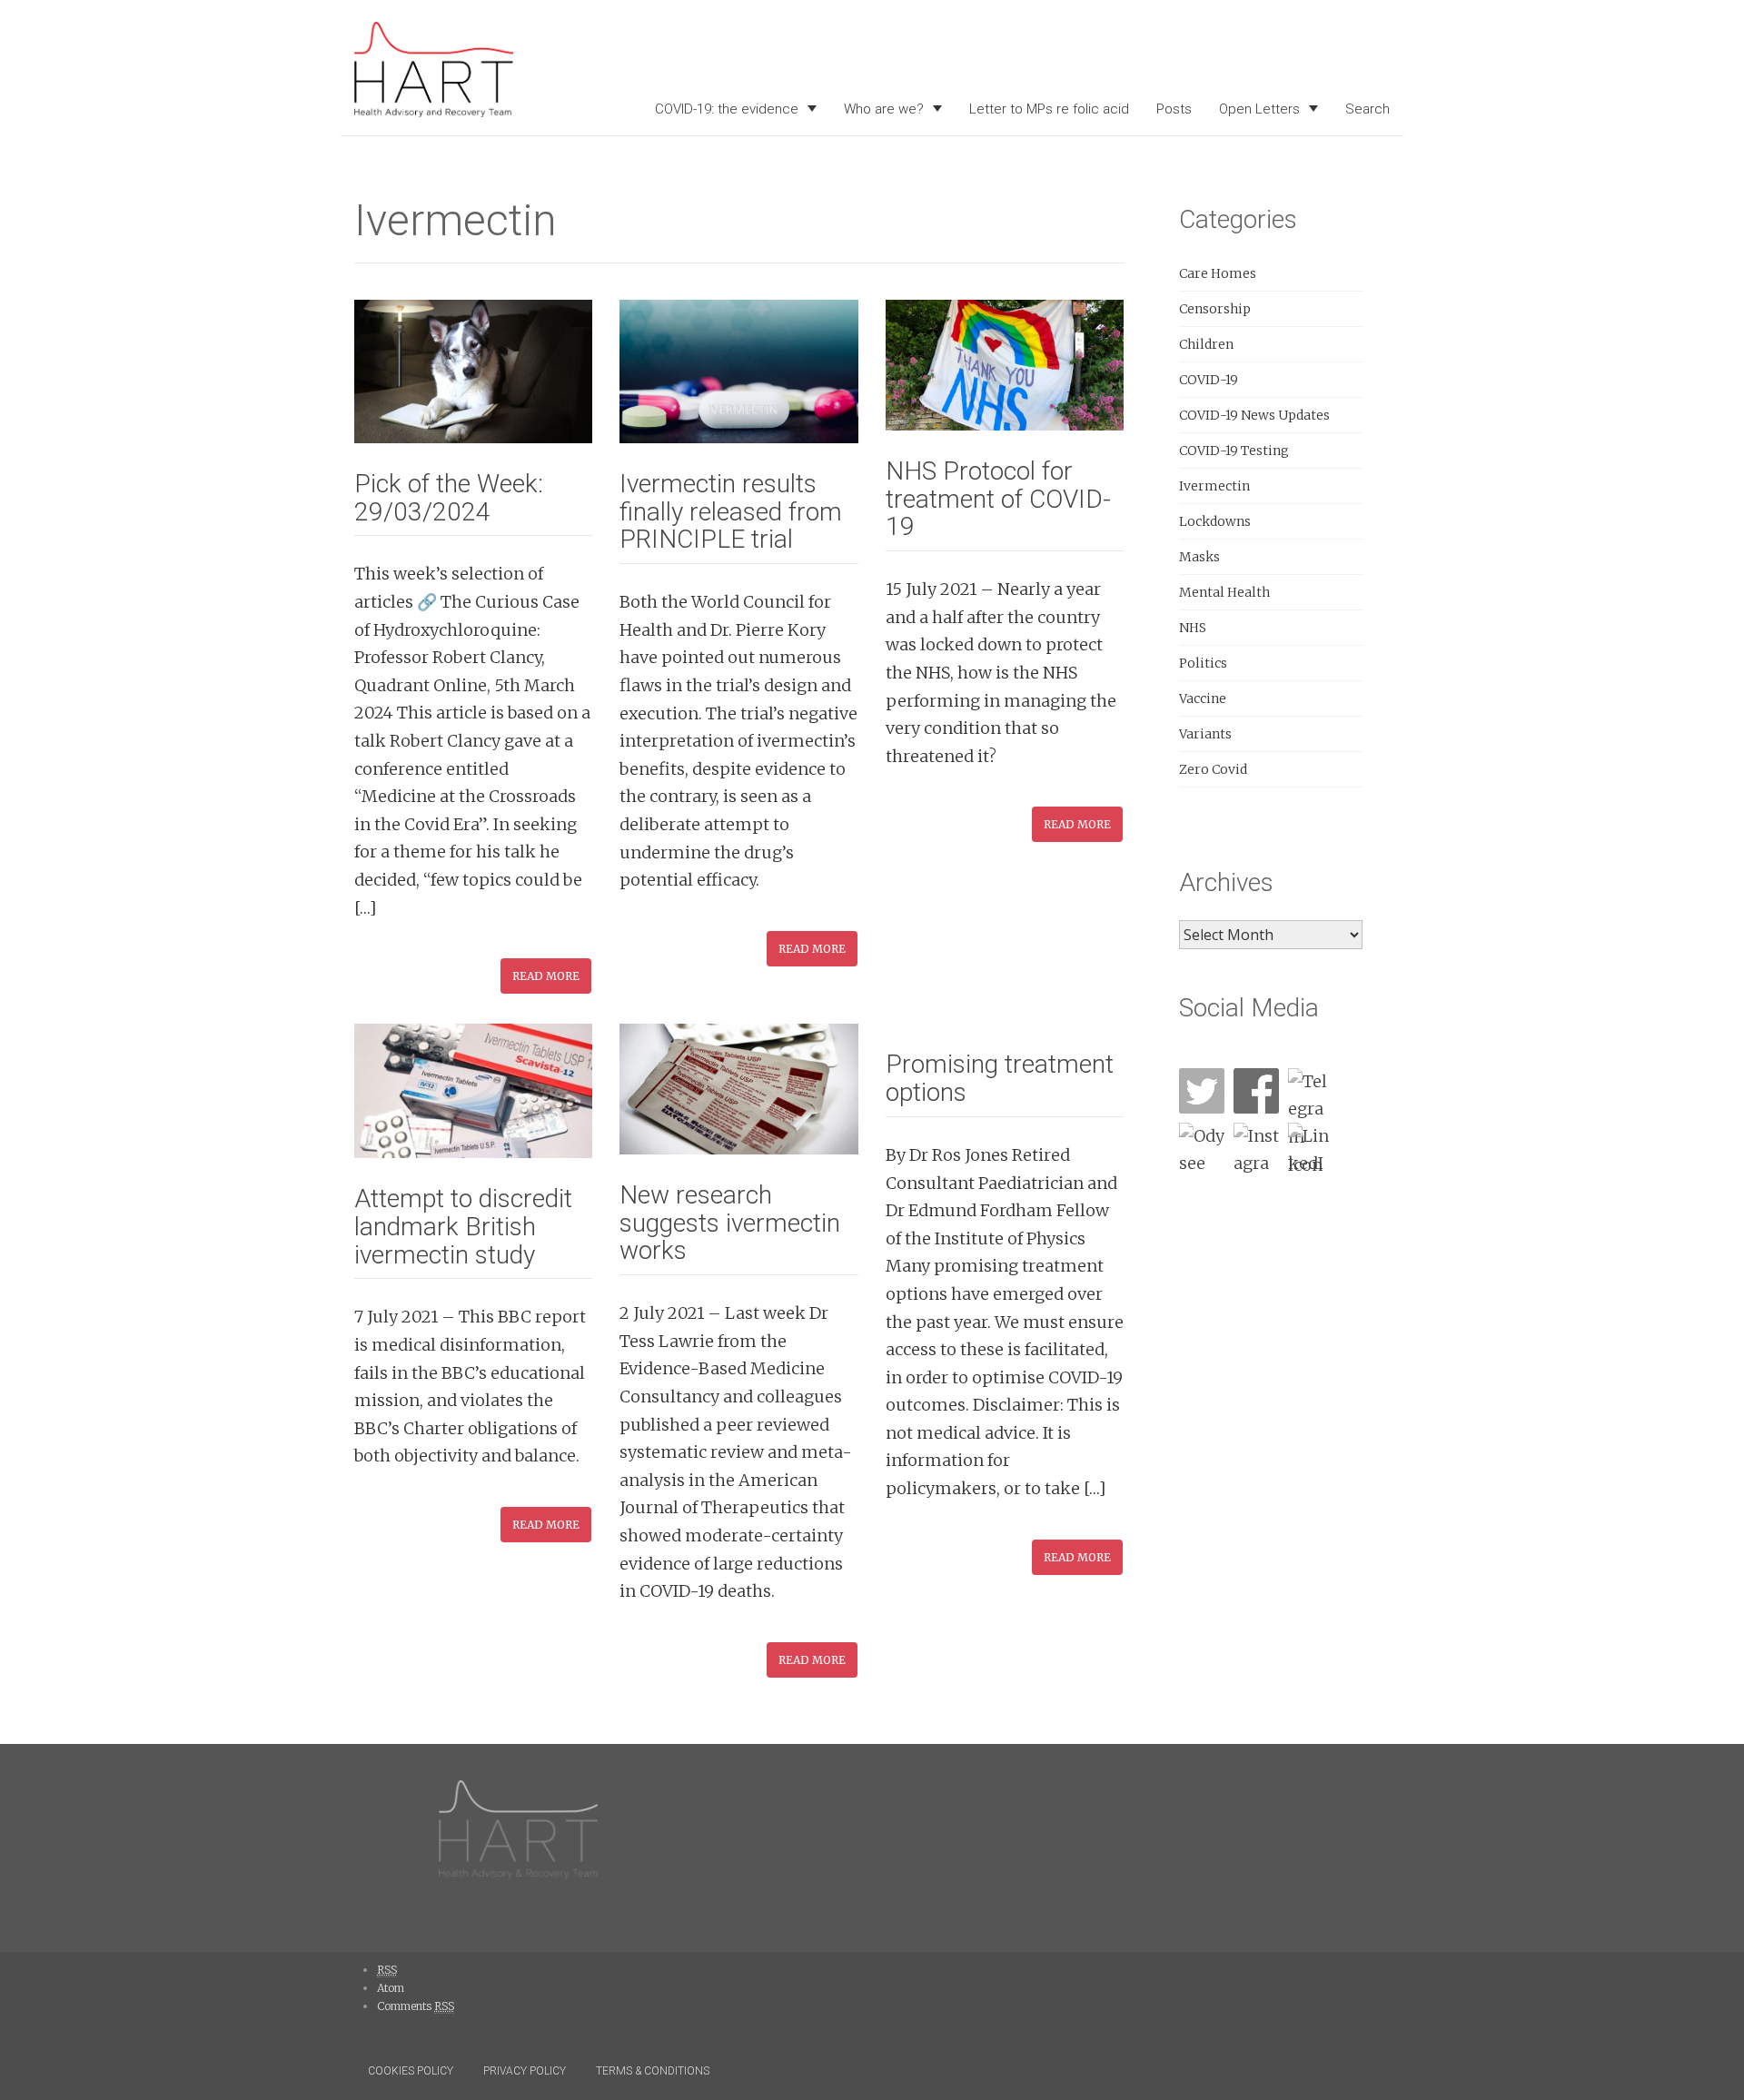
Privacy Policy (525, 2071)
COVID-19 (1209, 380)
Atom (391, 1988)
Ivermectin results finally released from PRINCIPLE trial (731, 512)
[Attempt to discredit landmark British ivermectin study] (473, 1090)
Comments (416, 2006)
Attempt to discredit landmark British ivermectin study (463, 1227)
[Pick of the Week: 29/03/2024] (473, 370)
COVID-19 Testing (1234, 451)
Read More (546, 976)
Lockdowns (1215, 521)
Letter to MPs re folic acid (1049, 109)
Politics (1203, 663)
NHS (1193, 628)
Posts (1174, 109)
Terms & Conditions (653, 2071)
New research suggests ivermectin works (730, 1223)
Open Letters (1259, 109)
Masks (1199, 557)
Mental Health (1224, 592)
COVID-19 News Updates (1254, 415)
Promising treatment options (1000, 1078)
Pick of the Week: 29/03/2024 (449, 498)
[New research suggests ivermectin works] (738, 1088)
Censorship (1215, 309)
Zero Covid (1213, 769)
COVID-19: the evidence (727, 109)
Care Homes (1218, 273)
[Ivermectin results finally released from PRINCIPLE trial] (738, 370)
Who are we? (884, 109)
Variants (1205, 734)
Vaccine (1203, 698)
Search (1367, 109)
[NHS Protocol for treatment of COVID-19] (1005, 364)
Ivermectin (1214, 486)
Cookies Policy (411, 2071)
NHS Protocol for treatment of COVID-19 (998, 499)
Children (1206, 344)
